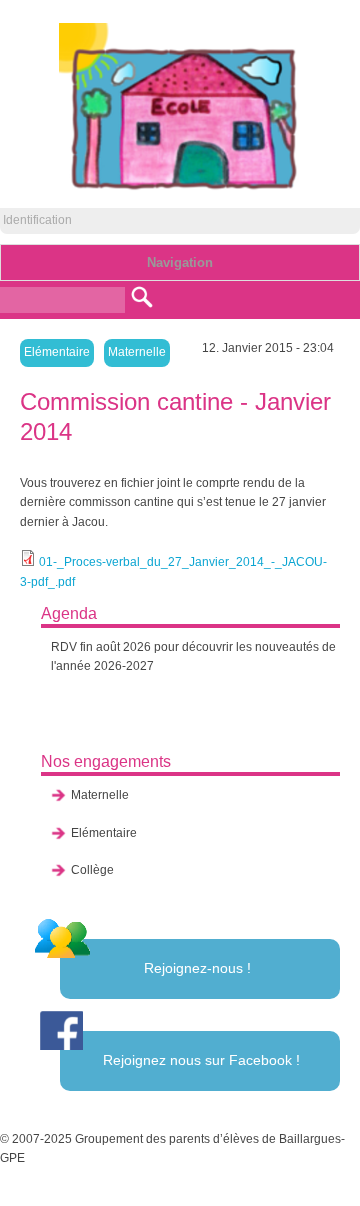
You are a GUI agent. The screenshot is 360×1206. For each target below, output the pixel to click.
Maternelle (137, 352)
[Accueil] (180, 190)
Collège (92, 870)
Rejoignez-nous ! (197, 968)
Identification (37, 220)
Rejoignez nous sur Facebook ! (201, 1060)
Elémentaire (57, 352)
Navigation (180, 262)
